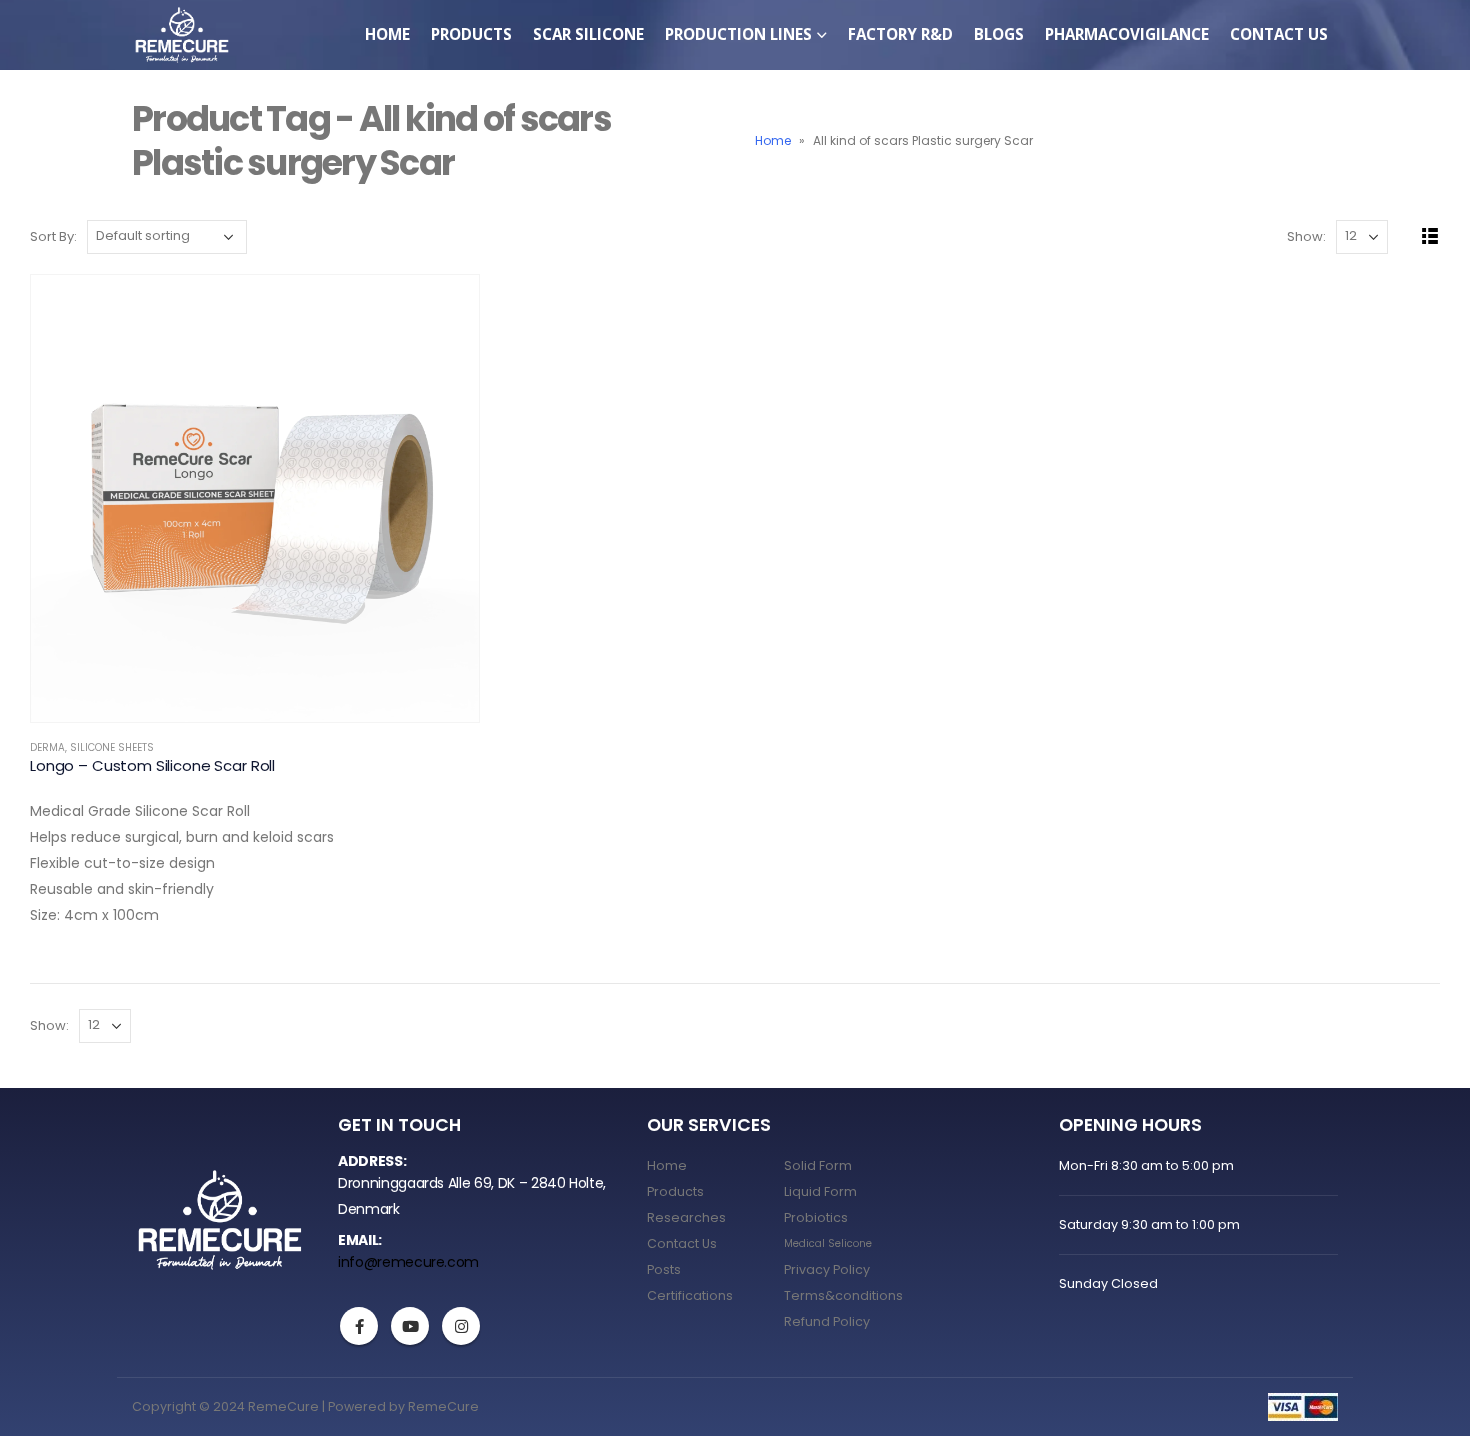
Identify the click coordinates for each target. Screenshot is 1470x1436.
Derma (47, 747)
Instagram (461, 1326)
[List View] (1430, 236)
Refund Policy (827, 1321)
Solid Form (818, 1165)
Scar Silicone (588, 34)
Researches (686, 1217)
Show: (1306, 236)
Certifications (690, 1295)
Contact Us (1279, 34)
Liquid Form (820, 1191)
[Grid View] (1407, 236)
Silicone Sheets (112, 747)
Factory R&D (900, 34)
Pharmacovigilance (1127, 34)
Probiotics (816, 1217)
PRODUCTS (471, 34)
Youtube (410, 1326)
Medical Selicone (828, 1243)
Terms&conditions (843, 1295)
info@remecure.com (408, 1262)
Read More (446, 308)
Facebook (359, 1326)
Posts (664, 1269)
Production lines (738, 34)
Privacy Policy (827, 1269)
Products (675, 1191)
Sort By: (53, 236)
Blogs (999, 34)
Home (387, 34)
